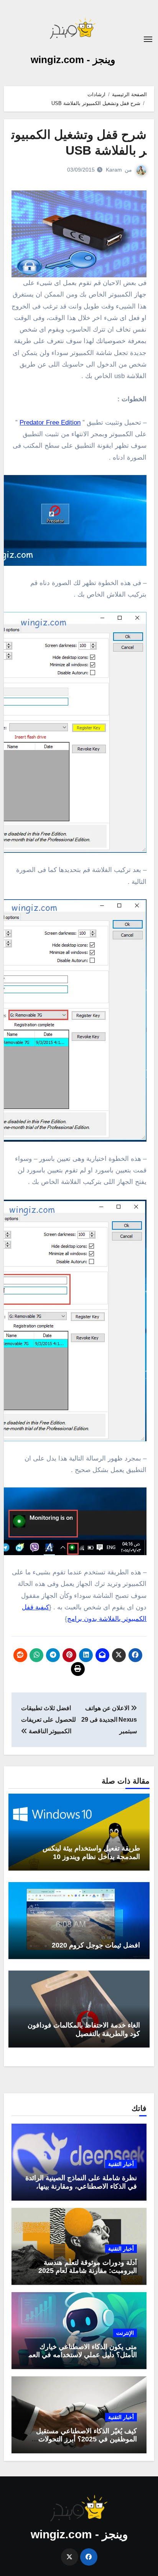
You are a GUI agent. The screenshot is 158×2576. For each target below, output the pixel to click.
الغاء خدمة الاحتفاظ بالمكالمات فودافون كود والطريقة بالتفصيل (84, 2029)
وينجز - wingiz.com (73, 60)
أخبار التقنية (121, 2164)
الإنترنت (125, 2333)
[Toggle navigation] (148, 39)
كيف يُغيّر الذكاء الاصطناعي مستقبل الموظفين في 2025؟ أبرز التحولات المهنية (86, 2439)
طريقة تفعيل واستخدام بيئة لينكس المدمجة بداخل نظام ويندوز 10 (91, 1852)
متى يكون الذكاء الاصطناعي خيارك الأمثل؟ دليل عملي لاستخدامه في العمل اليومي (80, 2355)
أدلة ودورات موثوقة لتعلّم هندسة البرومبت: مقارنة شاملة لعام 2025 (88, 2267)
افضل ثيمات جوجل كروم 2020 (96, 1945)
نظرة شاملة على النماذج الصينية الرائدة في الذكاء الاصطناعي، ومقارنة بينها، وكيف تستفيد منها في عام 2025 (81, 2186)
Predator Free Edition (50, 423)
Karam (114, 170)
